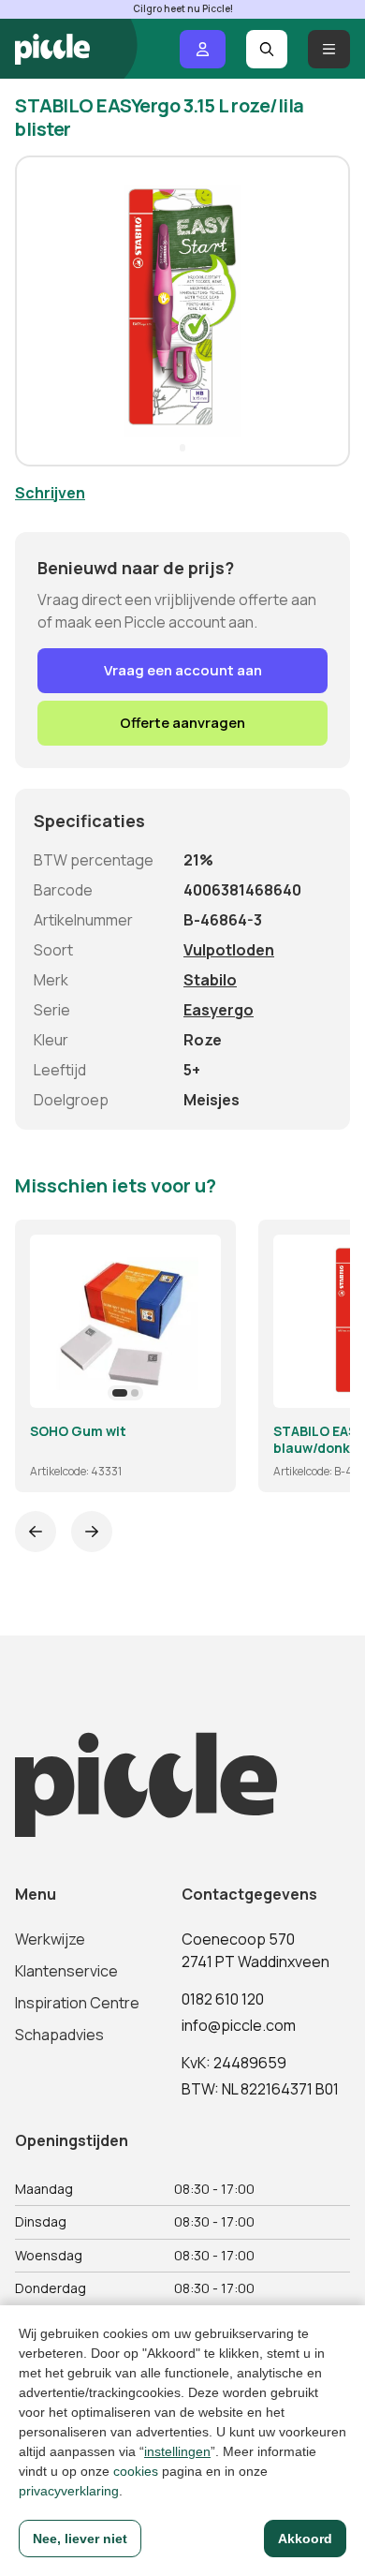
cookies (136, 2471)
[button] (37, 311)
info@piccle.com (239, 2025)
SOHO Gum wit (78, 1431)
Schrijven (50, 493)
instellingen (177, 2451)
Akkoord (305, 2539)
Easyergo (219, 1010)
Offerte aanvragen (182, 723)
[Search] (267, 49)
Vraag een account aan (183, 670)
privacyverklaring (69, 2491)
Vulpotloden (229, 950)
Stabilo (210, 980)
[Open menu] (329, 49)
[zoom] (198, 1385)
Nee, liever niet (80, 2539)
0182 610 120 (223, 1999)
